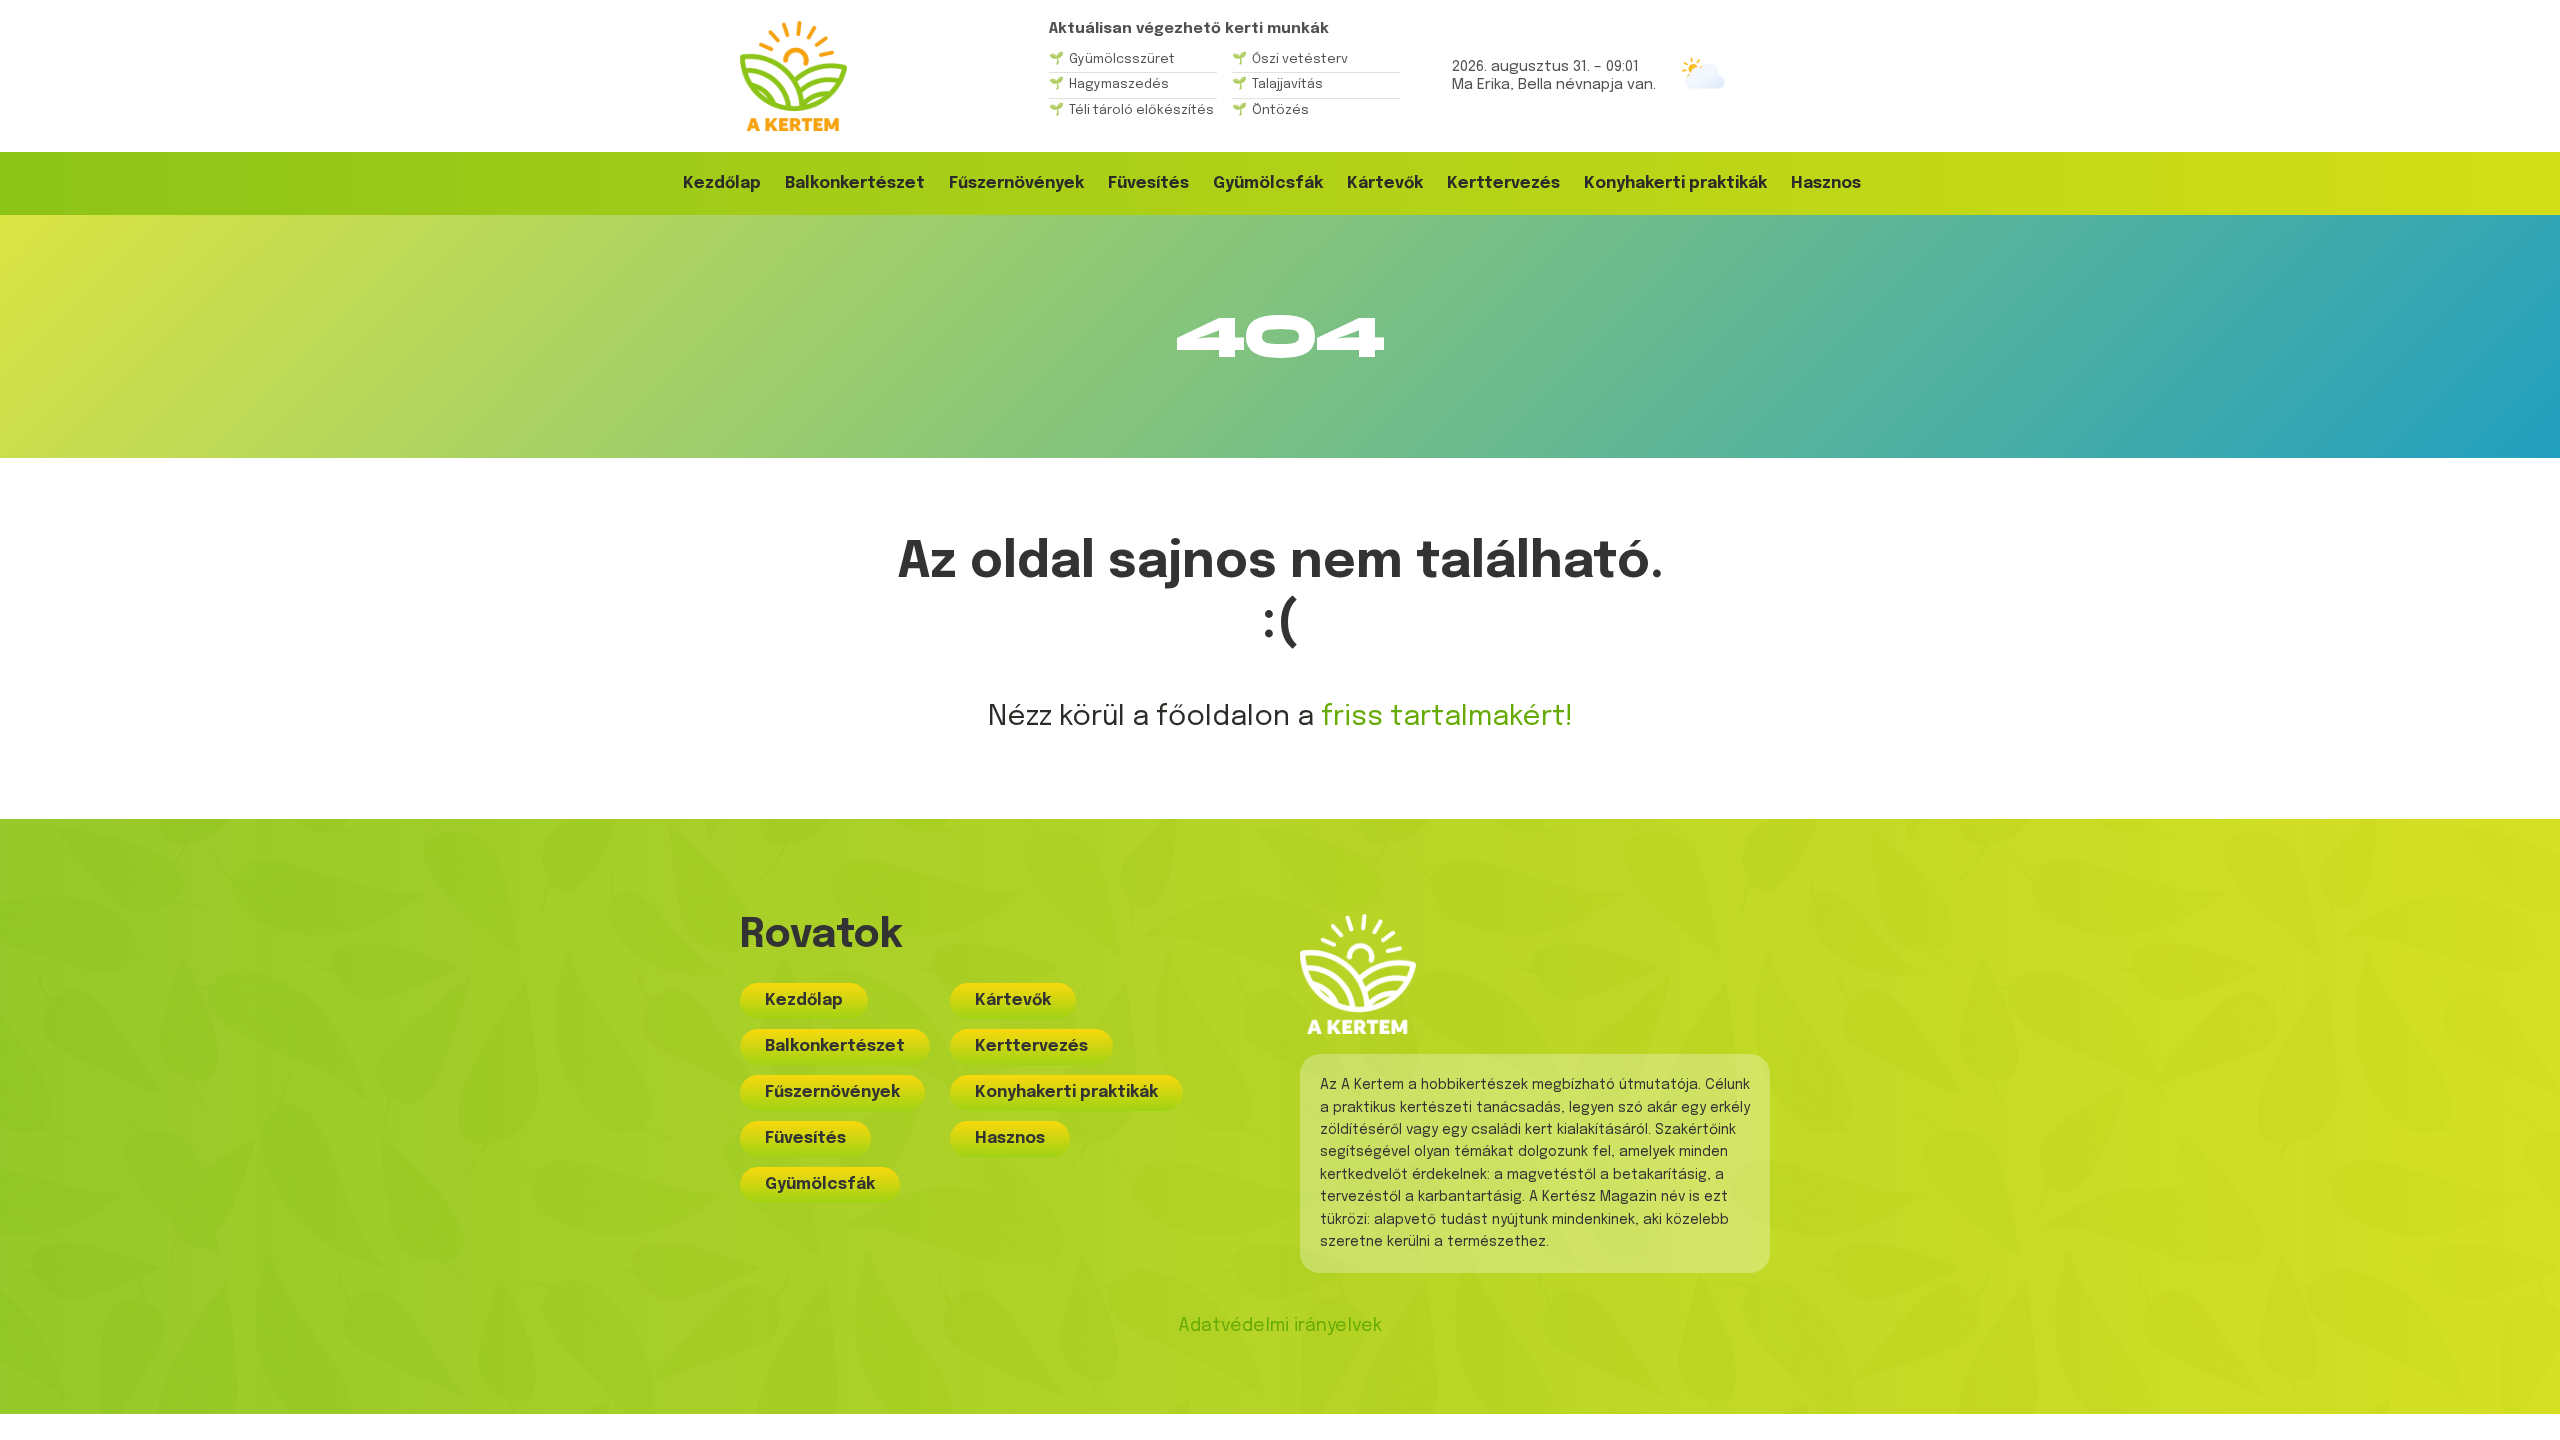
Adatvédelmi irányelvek (1280, 1326)
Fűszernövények (1016, 183)
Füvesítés (1148, 183)
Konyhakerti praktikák (1675, 183)
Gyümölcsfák (1268, 183)
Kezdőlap (722, 183)
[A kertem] (793, 76)
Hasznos (1826, 183)
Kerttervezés (1503, 183)
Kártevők (1385, 183)
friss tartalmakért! (1447, 717)
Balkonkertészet (855, 183)
